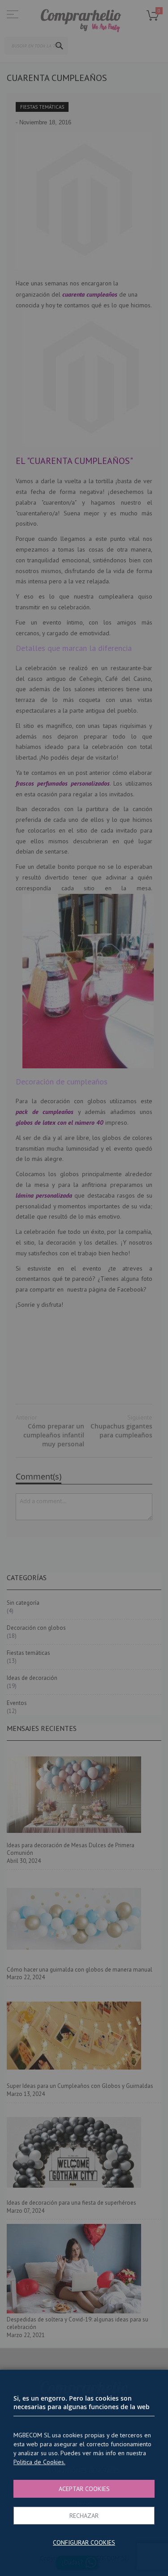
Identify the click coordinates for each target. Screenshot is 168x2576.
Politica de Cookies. (39, 2462)
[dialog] (84, 1288)
